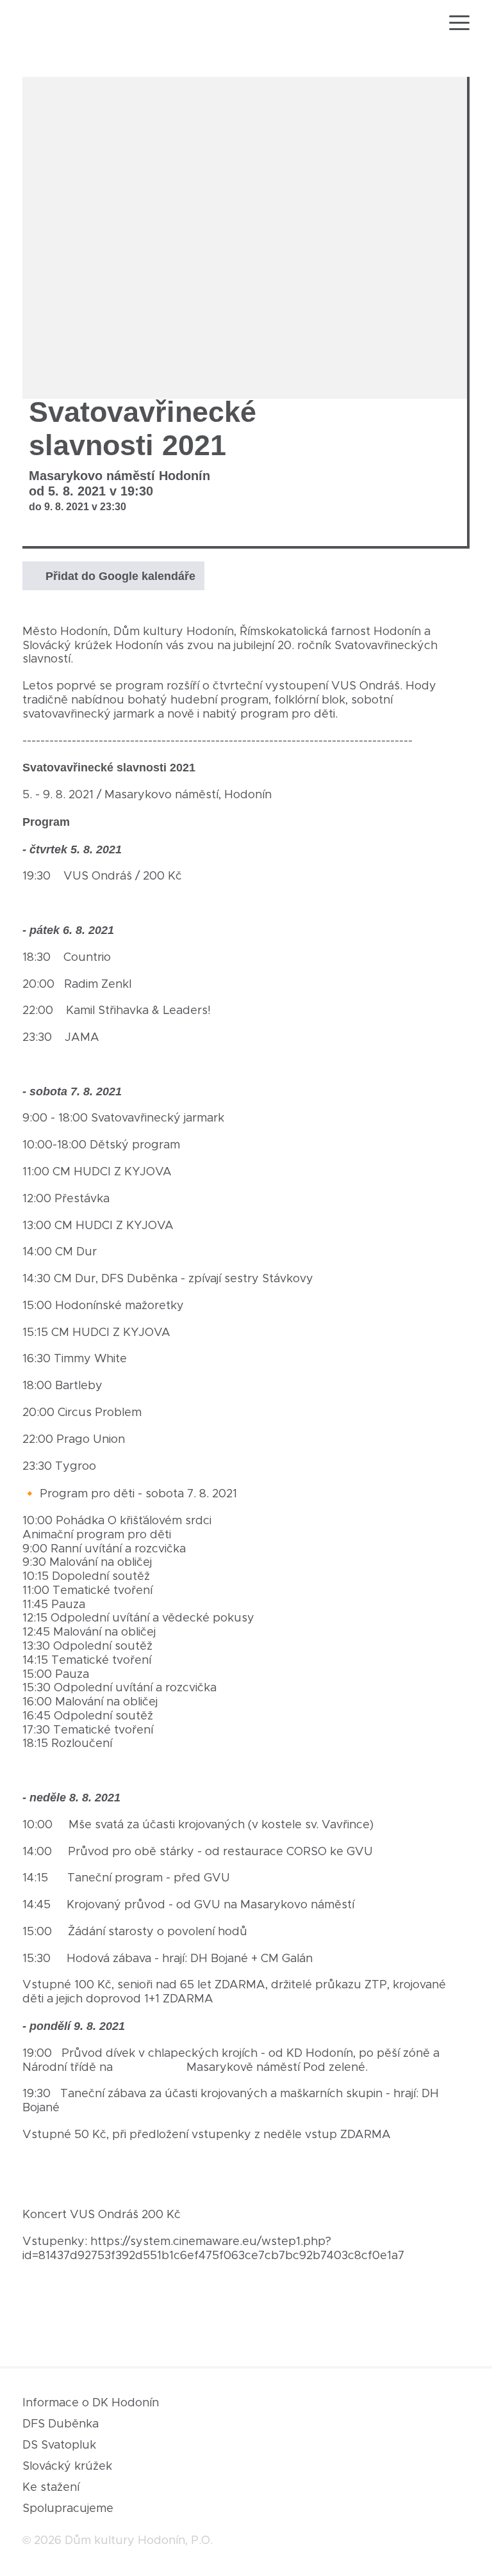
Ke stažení (51, 2488)
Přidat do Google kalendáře (120, 576)
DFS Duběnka (61, 2424)
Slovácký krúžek (67, 2467)
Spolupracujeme (68, 2509)
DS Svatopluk (59, 2445)
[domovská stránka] (57, 25)
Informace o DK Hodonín (91, 2403)
